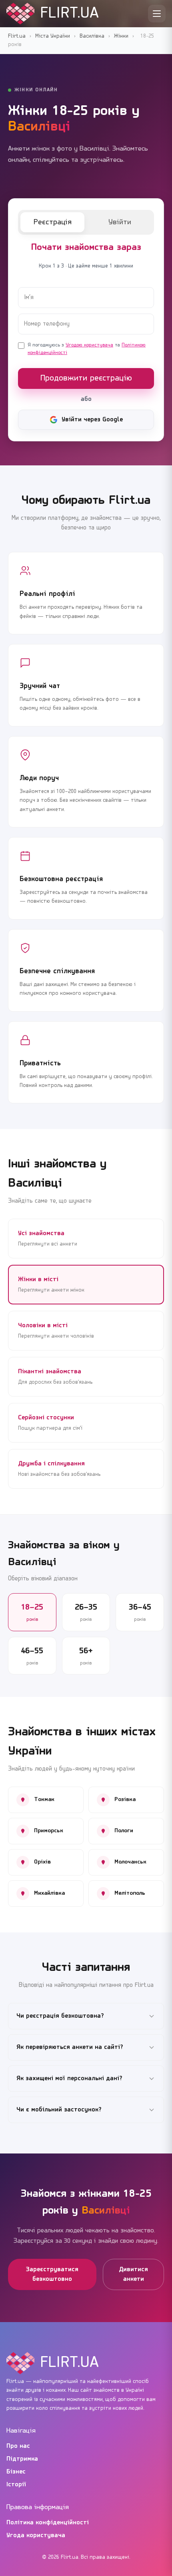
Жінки (121, 36)
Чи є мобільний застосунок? (59, 2110)
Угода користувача (36, 2536)
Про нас (18, 2446)
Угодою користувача (89, 345)
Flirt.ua (17, 36)
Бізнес (16, 2472)
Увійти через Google (92, 420)
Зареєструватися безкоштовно (52, 2274)
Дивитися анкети (133, 2274)
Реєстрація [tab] (53, 222)
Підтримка (22, 2459)
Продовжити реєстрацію (86, 378)
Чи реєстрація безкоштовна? (60, 2016)
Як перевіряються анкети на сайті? (70, 2047)
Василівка (92, 36)
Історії (16, 2485)
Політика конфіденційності (48, 2523)
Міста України (53, 36)
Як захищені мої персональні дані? (69, 2079)
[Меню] (157, 14)
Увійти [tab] (120, 222)
